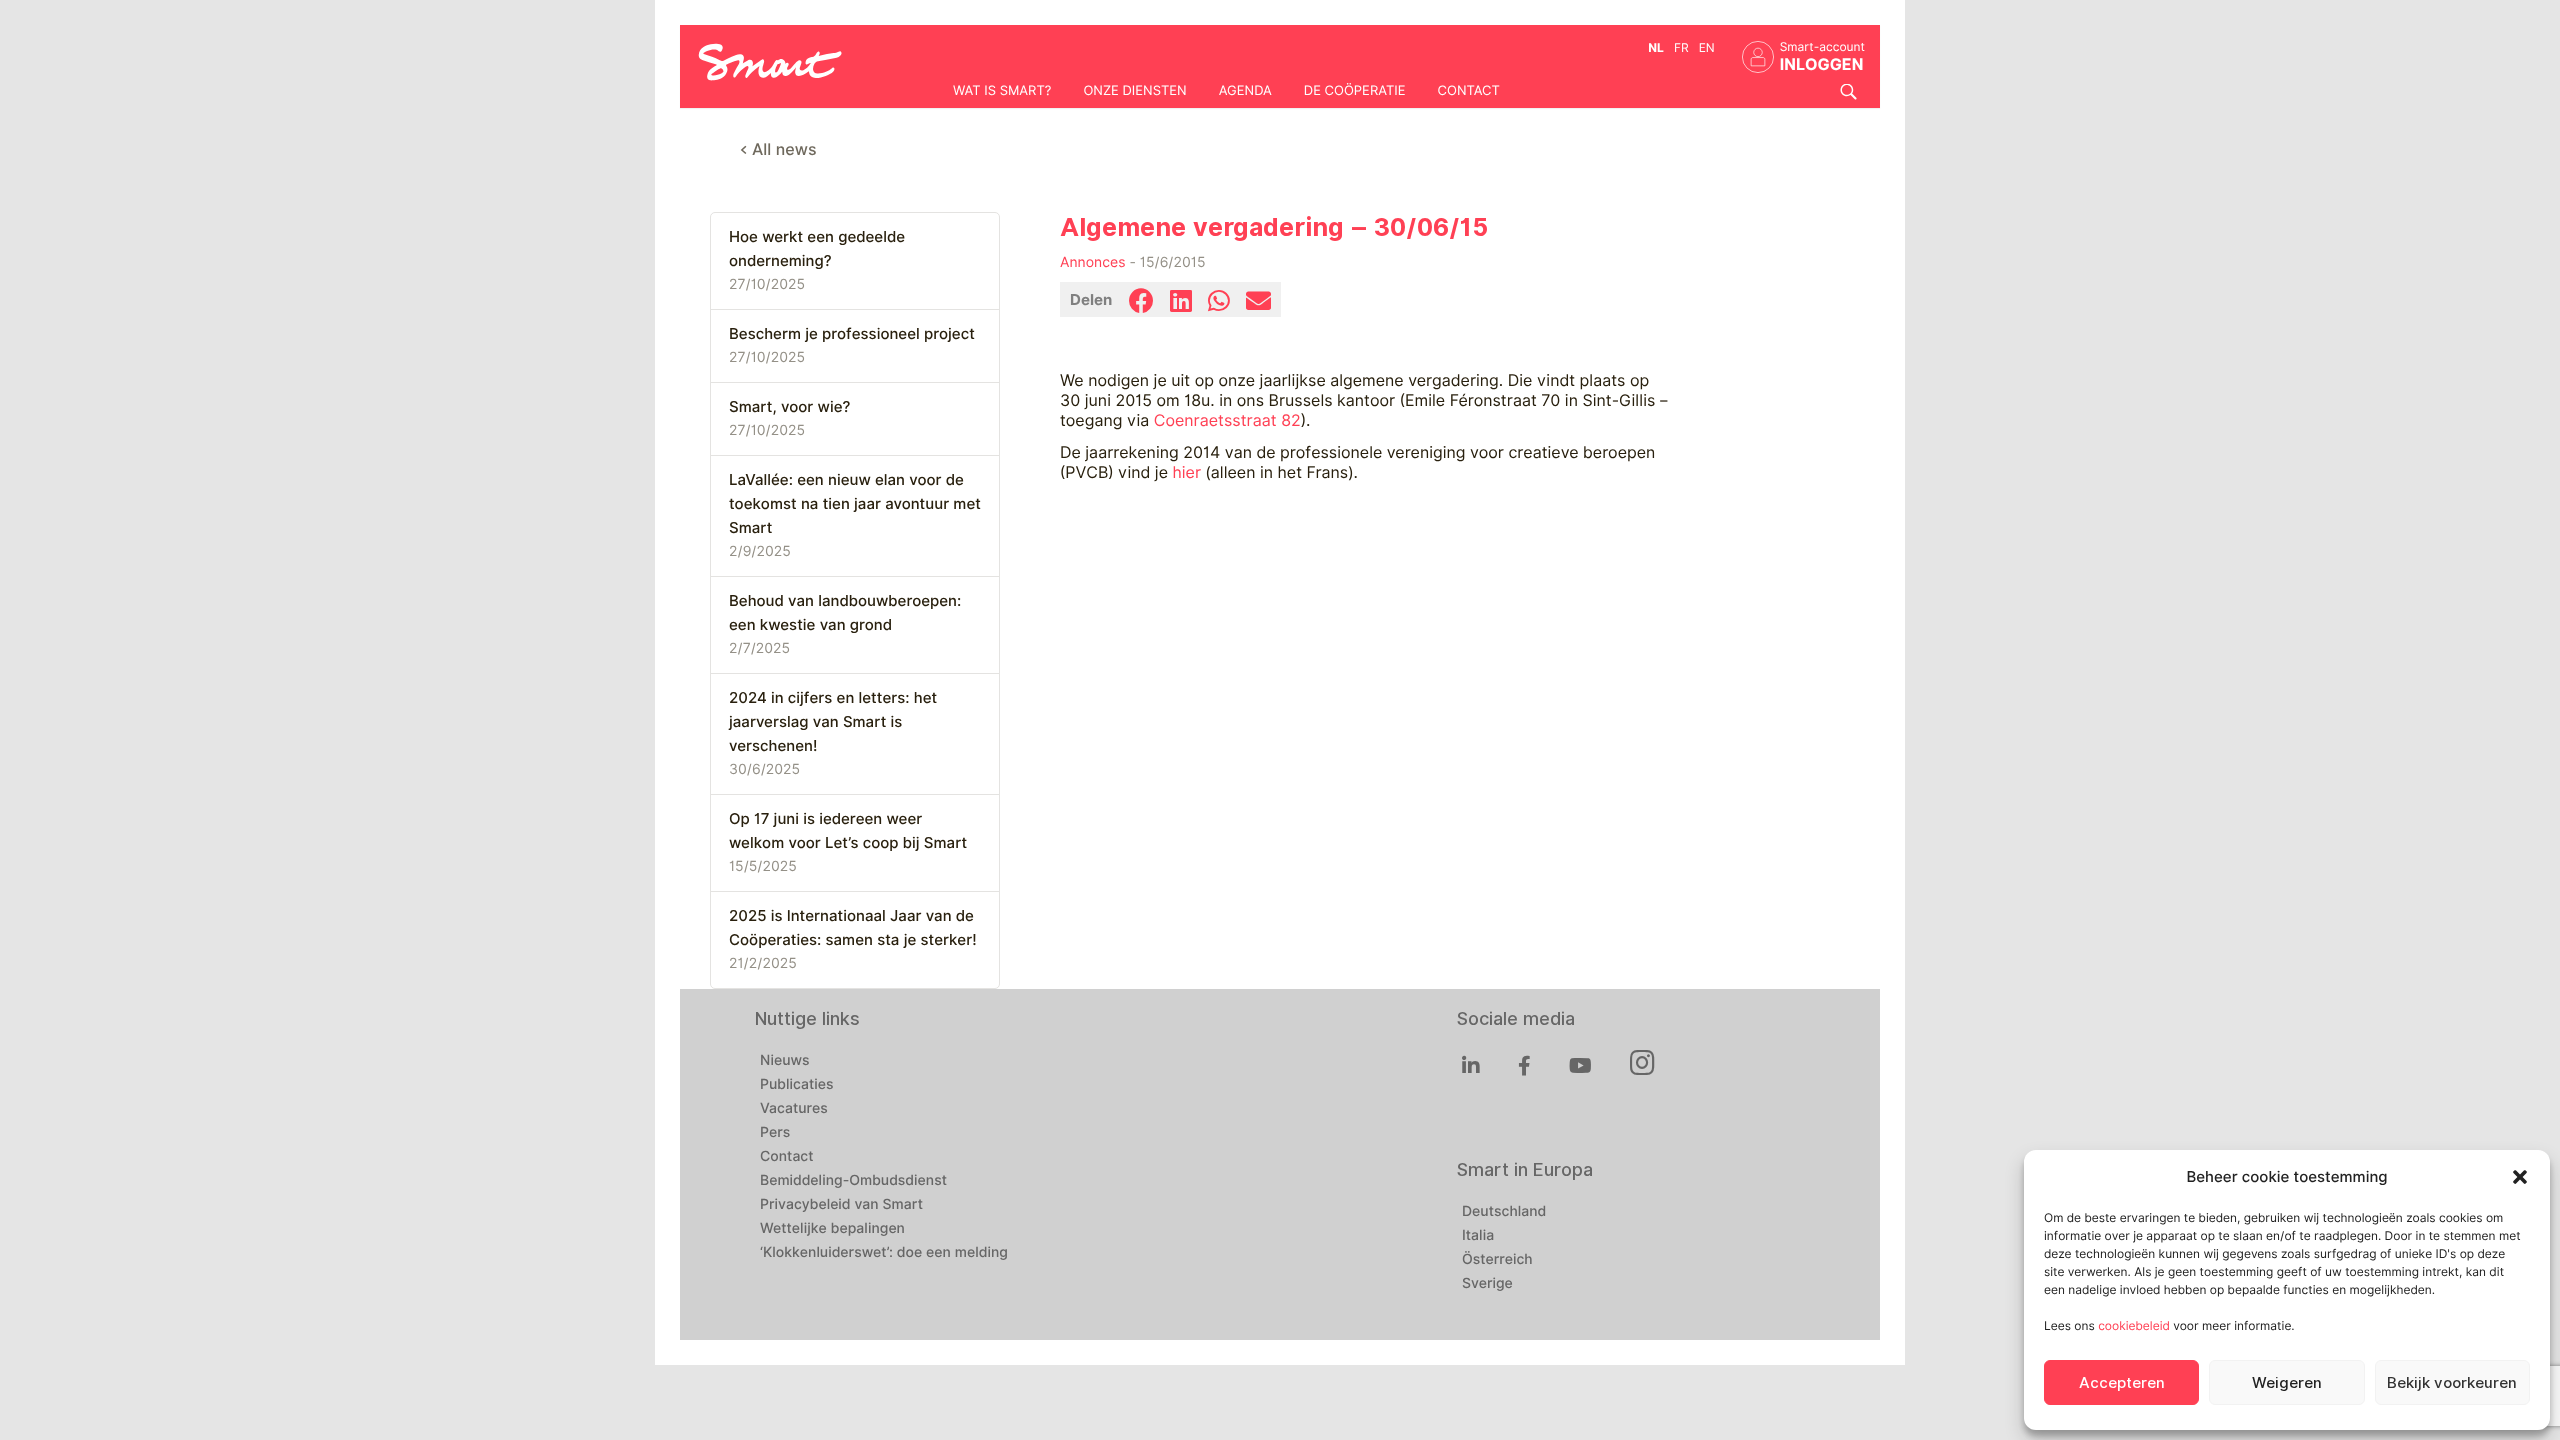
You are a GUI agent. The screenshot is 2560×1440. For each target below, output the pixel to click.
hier (1186, 472)
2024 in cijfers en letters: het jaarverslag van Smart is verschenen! (833, 722)
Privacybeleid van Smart (841, 1205)
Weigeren (2287, 1383)
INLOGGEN (1822, 64)
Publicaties (797, 1085)
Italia (1478, 1236)
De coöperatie (1355, 91)
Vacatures (794, 1109)
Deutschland (1504, 1212)
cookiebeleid (2134, 1325)
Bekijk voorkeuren (2452, 1383)
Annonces (1093, 263)
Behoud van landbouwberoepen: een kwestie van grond (845, 613)
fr (1681, 47)
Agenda (1245, 91)
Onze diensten (1134, 91)
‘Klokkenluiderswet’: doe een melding (884, 1253)
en (1707, 47)
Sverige (1487, 1284)
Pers (775, 1133)
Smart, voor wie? (789, 407)
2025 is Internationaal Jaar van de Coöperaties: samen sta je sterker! (853, 928)
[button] (2520, 1177)
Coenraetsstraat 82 (1227, 420)
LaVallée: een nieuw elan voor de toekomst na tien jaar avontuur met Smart (855, 504)
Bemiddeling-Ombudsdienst (853, 1181)
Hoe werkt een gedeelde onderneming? (817, 249)
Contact (1469, 91)
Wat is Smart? (1002, 91)
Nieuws (785, 1061)
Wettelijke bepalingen (832, 1229)
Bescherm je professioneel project (852, 334)
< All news (778, 149)
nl (1656, 47)
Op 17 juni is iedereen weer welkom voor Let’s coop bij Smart (848, 831)
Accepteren (2122, 1383)
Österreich (1497, 1260)
